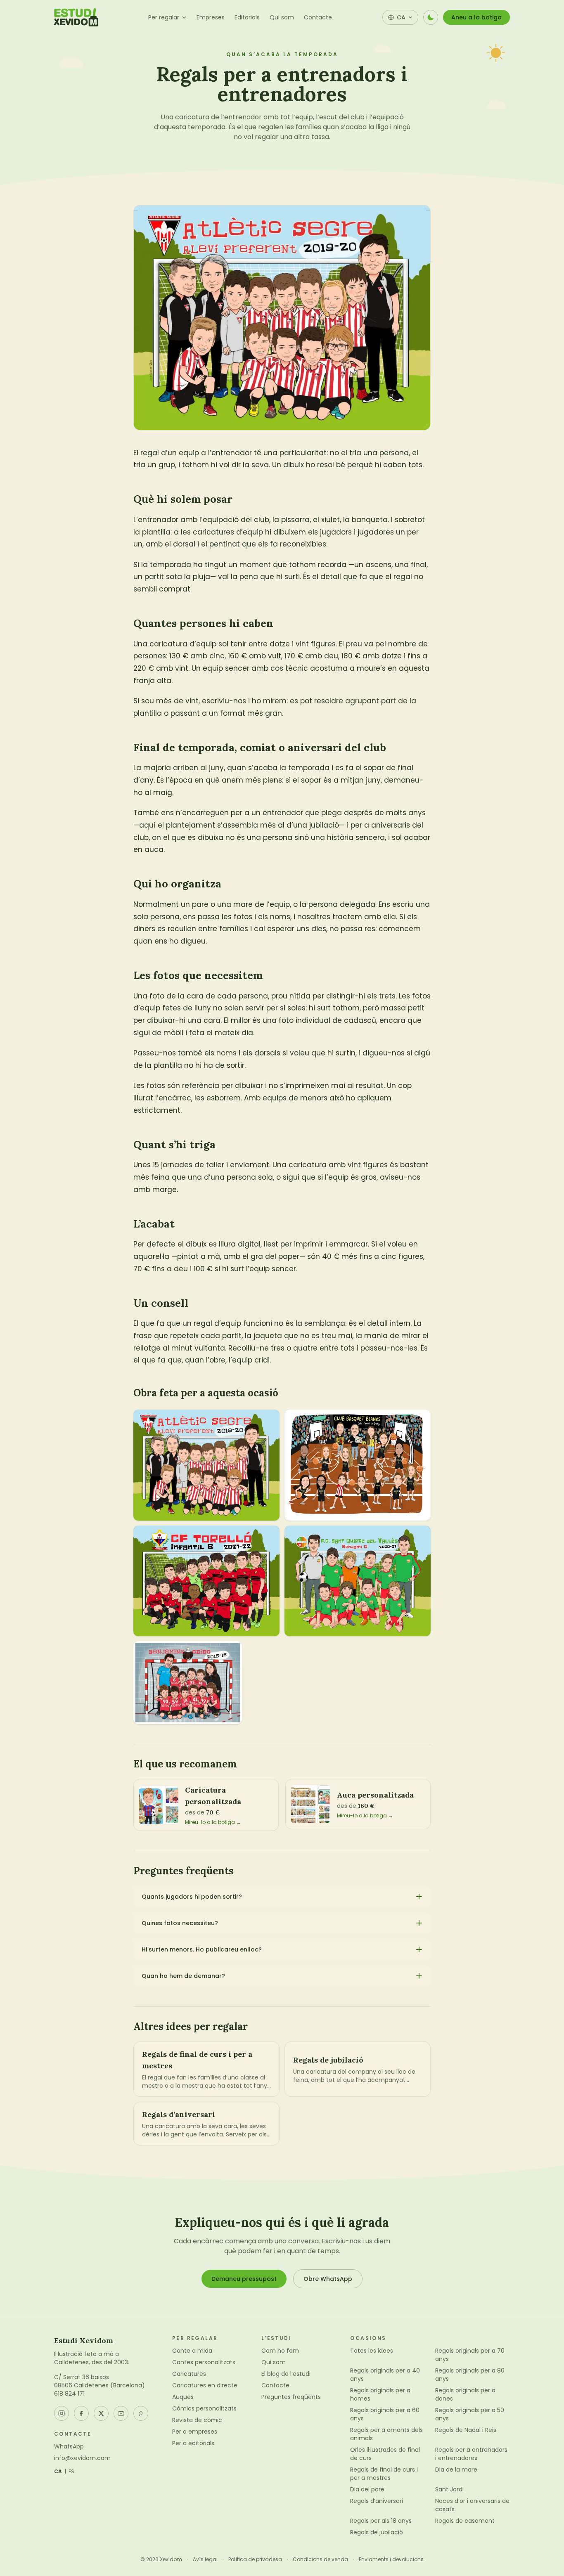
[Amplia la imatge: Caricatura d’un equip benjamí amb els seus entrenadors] (188, 1682)
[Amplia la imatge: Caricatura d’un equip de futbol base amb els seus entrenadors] (206, 1465)
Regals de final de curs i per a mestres (384, 2474)
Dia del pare (367, 2489)
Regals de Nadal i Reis (466, 2430)
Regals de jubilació (377, 2532)
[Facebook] (81, 2413)
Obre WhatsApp (328, 2279)
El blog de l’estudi (286, 2374)
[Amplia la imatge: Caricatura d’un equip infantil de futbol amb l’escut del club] (206, 1581)
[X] (101, 2413)
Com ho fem (280, 2351)
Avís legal (205, 2559)
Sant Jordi (449, 2489)
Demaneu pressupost (244, 2279)
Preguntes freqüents (291, 2397)
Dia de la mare (456, 2470)
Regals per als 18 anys (381, 2521)
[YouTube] (121, 2413)
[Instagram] (62, 2413)
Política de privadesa (255, 2559)
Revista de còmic (197, 2420)
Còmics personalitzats (204, 2408)
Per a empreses (195, 2432)
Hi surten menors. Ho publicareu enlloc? (202, 1949)
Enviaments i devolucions (391, 2559)
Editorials (247, 17)
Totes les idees (372, 2351)
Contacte (318, 17)
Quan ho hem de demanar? (183, 1976)
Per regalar (164, 17)
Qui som (282, 17)
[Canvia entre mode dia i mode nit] (431, 17)
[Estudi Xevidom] (76, 17)
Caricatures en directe (205, 2385)
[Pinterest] (141, 2413)
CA (58, 2472)
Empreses (211, 17)
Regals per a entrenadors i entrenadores (471, 2454)
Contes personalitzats (204, 2362)
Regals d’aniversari (377, 2501)
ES (72, 2472)
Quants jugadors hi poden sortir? (192, 1897)
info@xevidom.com (82, 2458)
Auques (183, 2397)
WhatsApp (69, 2446)
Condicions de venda (320, 2559)
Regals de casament (465, 2521)
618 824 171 (69, 2394)
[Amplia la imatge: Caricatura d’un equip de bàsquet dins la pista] (358, 1465)
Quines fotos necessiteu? (180, 1923)
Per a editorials (193, 2443)
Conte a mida (192, 2351)
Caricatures (189, 2374)
